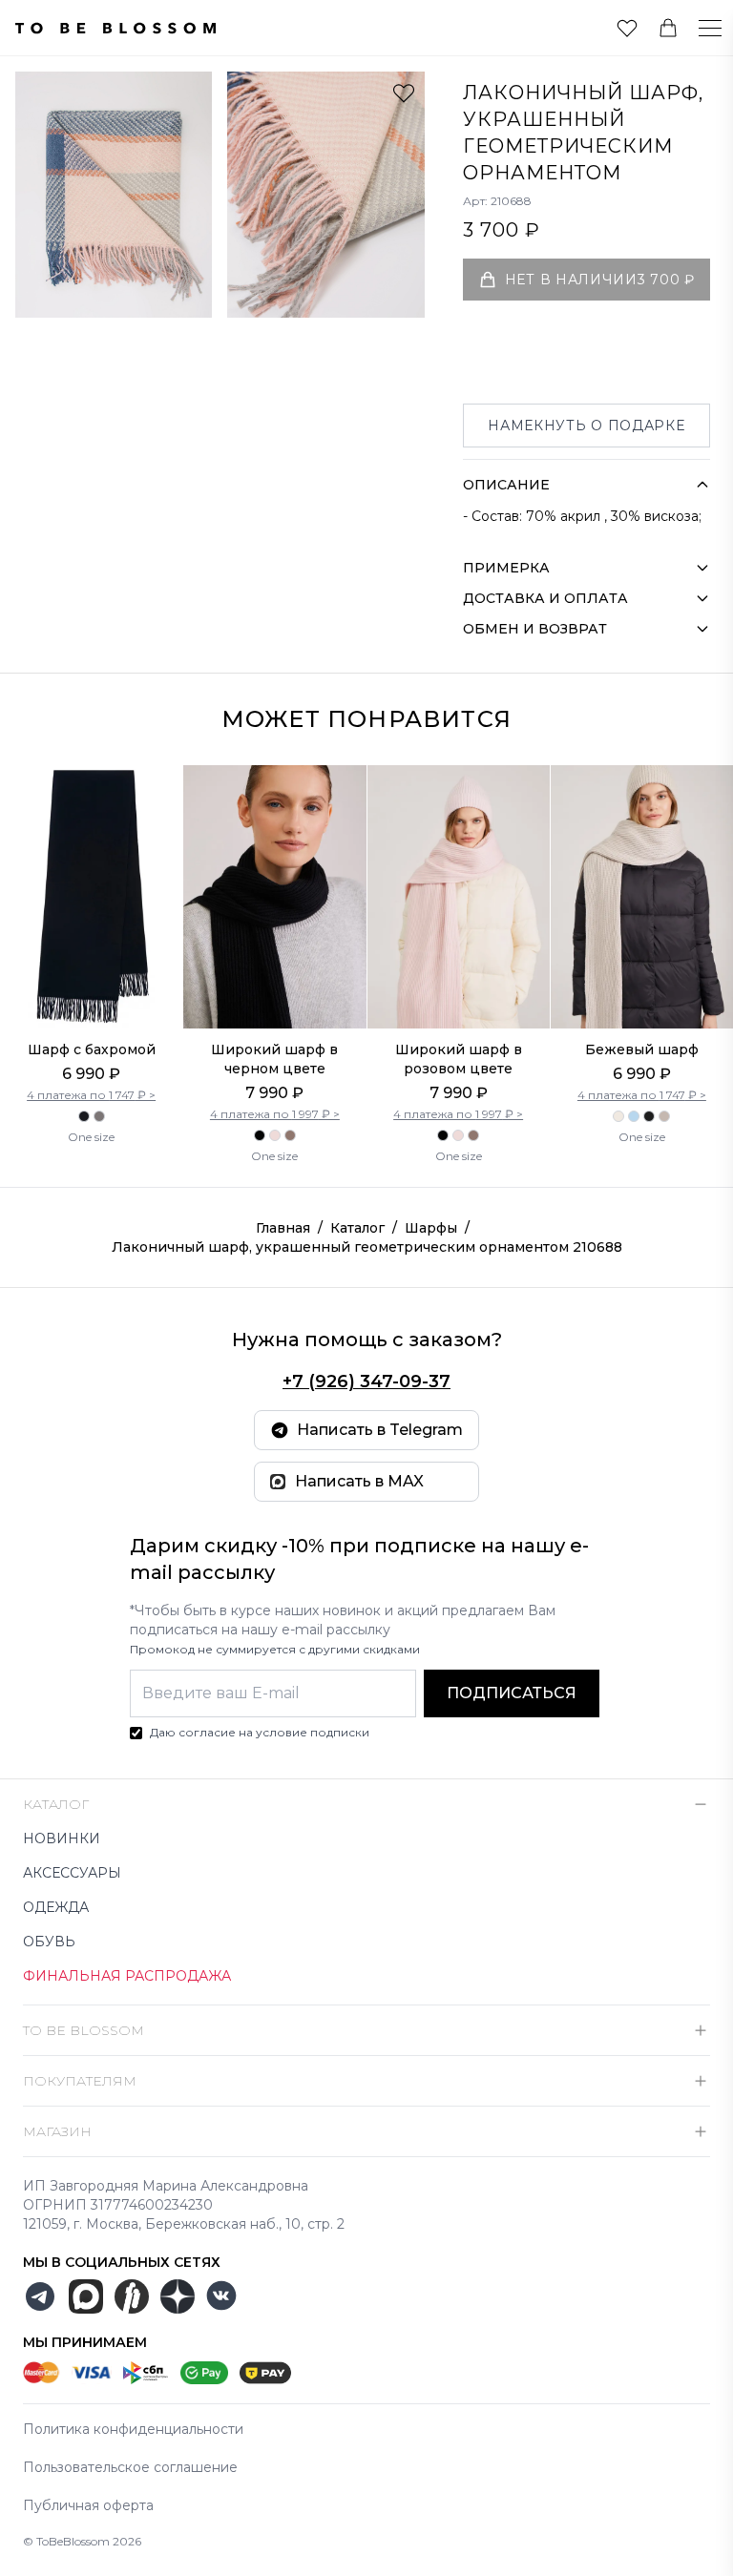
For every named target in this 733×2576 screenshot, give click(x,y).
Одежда (56, 1907)
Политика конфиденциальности (133, 2429)
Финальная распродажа (127, 1976)
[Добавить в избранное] (404, 93)
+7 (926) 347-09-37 (366, 1381)
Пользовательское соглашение (130, 2467)
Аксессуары (72, 1873)
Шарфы (431, 1228)
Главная (283, 1228)
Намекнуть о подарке (586, 426)
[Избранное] (627, 28)
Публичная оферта (88, 2505)
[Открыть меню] (699, 28)
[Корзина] (668, 28)
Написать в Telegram (380, 1430)
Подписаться (512, 1693)
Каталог (357, 1228)
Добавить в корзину (92, 979)
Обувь (49, 1942)
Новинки (62, 1839)
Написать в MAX (359, 1481)
